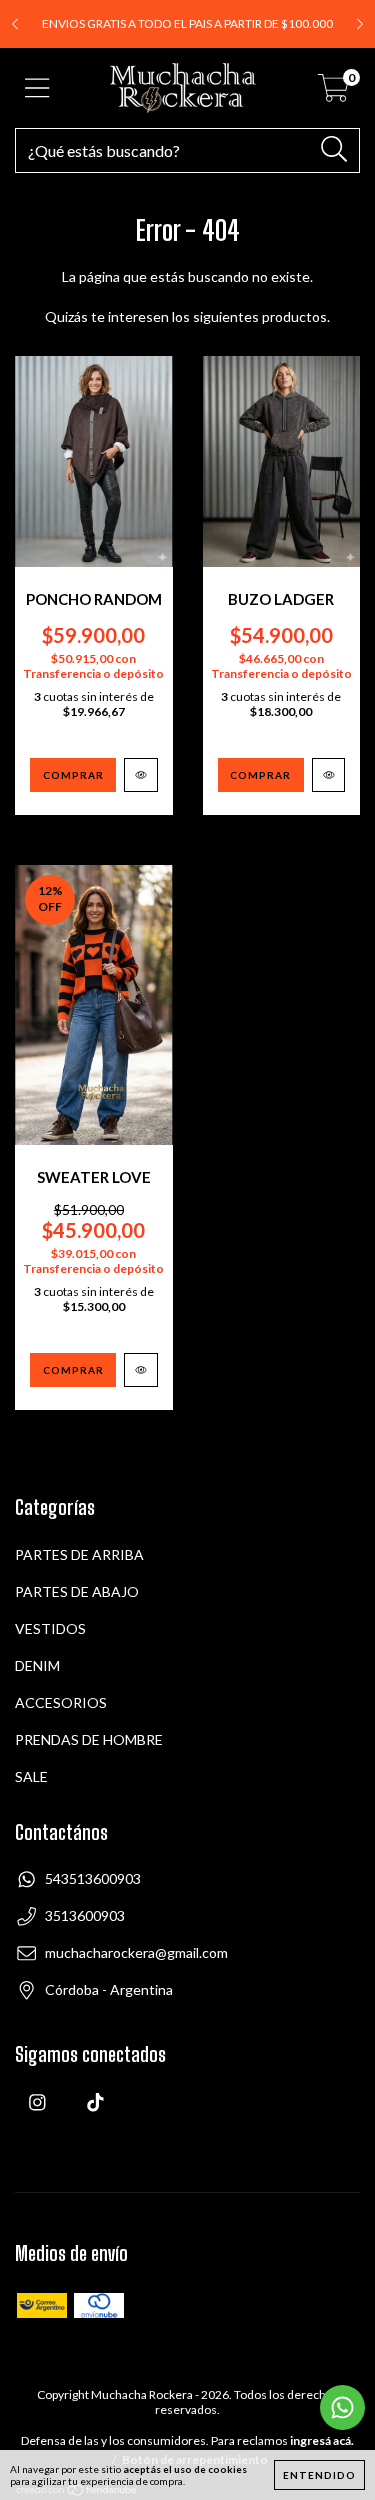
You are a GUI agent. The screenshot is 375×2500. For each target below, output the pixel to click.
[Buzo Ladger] (329, 775)
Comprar (73, 775)
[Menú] (37, 88)
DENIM (37, 1665)
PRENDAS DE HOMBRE (89, 1739)
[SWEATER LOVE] (141, 1370)
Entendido (319, 2475)
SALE (31, 1776)
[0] (333, 93)
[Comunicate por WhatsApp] (342, 2407)
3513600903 (85, 1915)
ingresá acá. (322, 2440)
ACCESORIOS (61, 1702)
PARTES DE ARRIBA (79, 1554)
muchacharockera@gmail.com (136, 1952)
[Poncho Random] (141, 775)
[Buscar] (334, 149)
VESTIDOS (50, 1628)
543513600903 (93, 1878)
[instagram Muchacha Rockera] (37, 2115)
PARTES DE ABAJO (77, 1591)
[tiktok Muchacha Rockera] (95, 2115)
